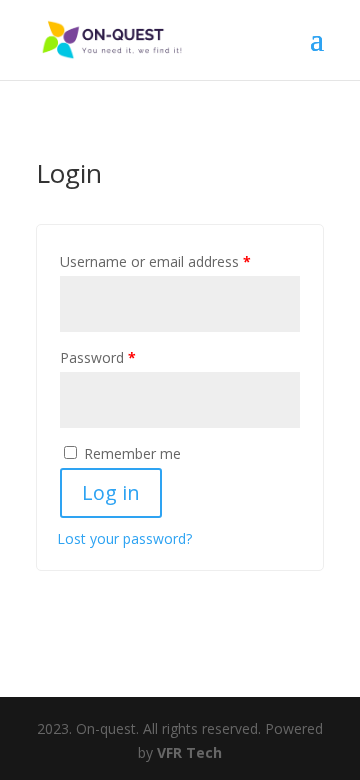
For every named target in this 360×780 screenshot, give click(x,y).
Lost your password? (124, 538)
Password (98, 357)
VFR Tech (189, 752)
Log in (111, 492)
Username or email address (155, 261)
